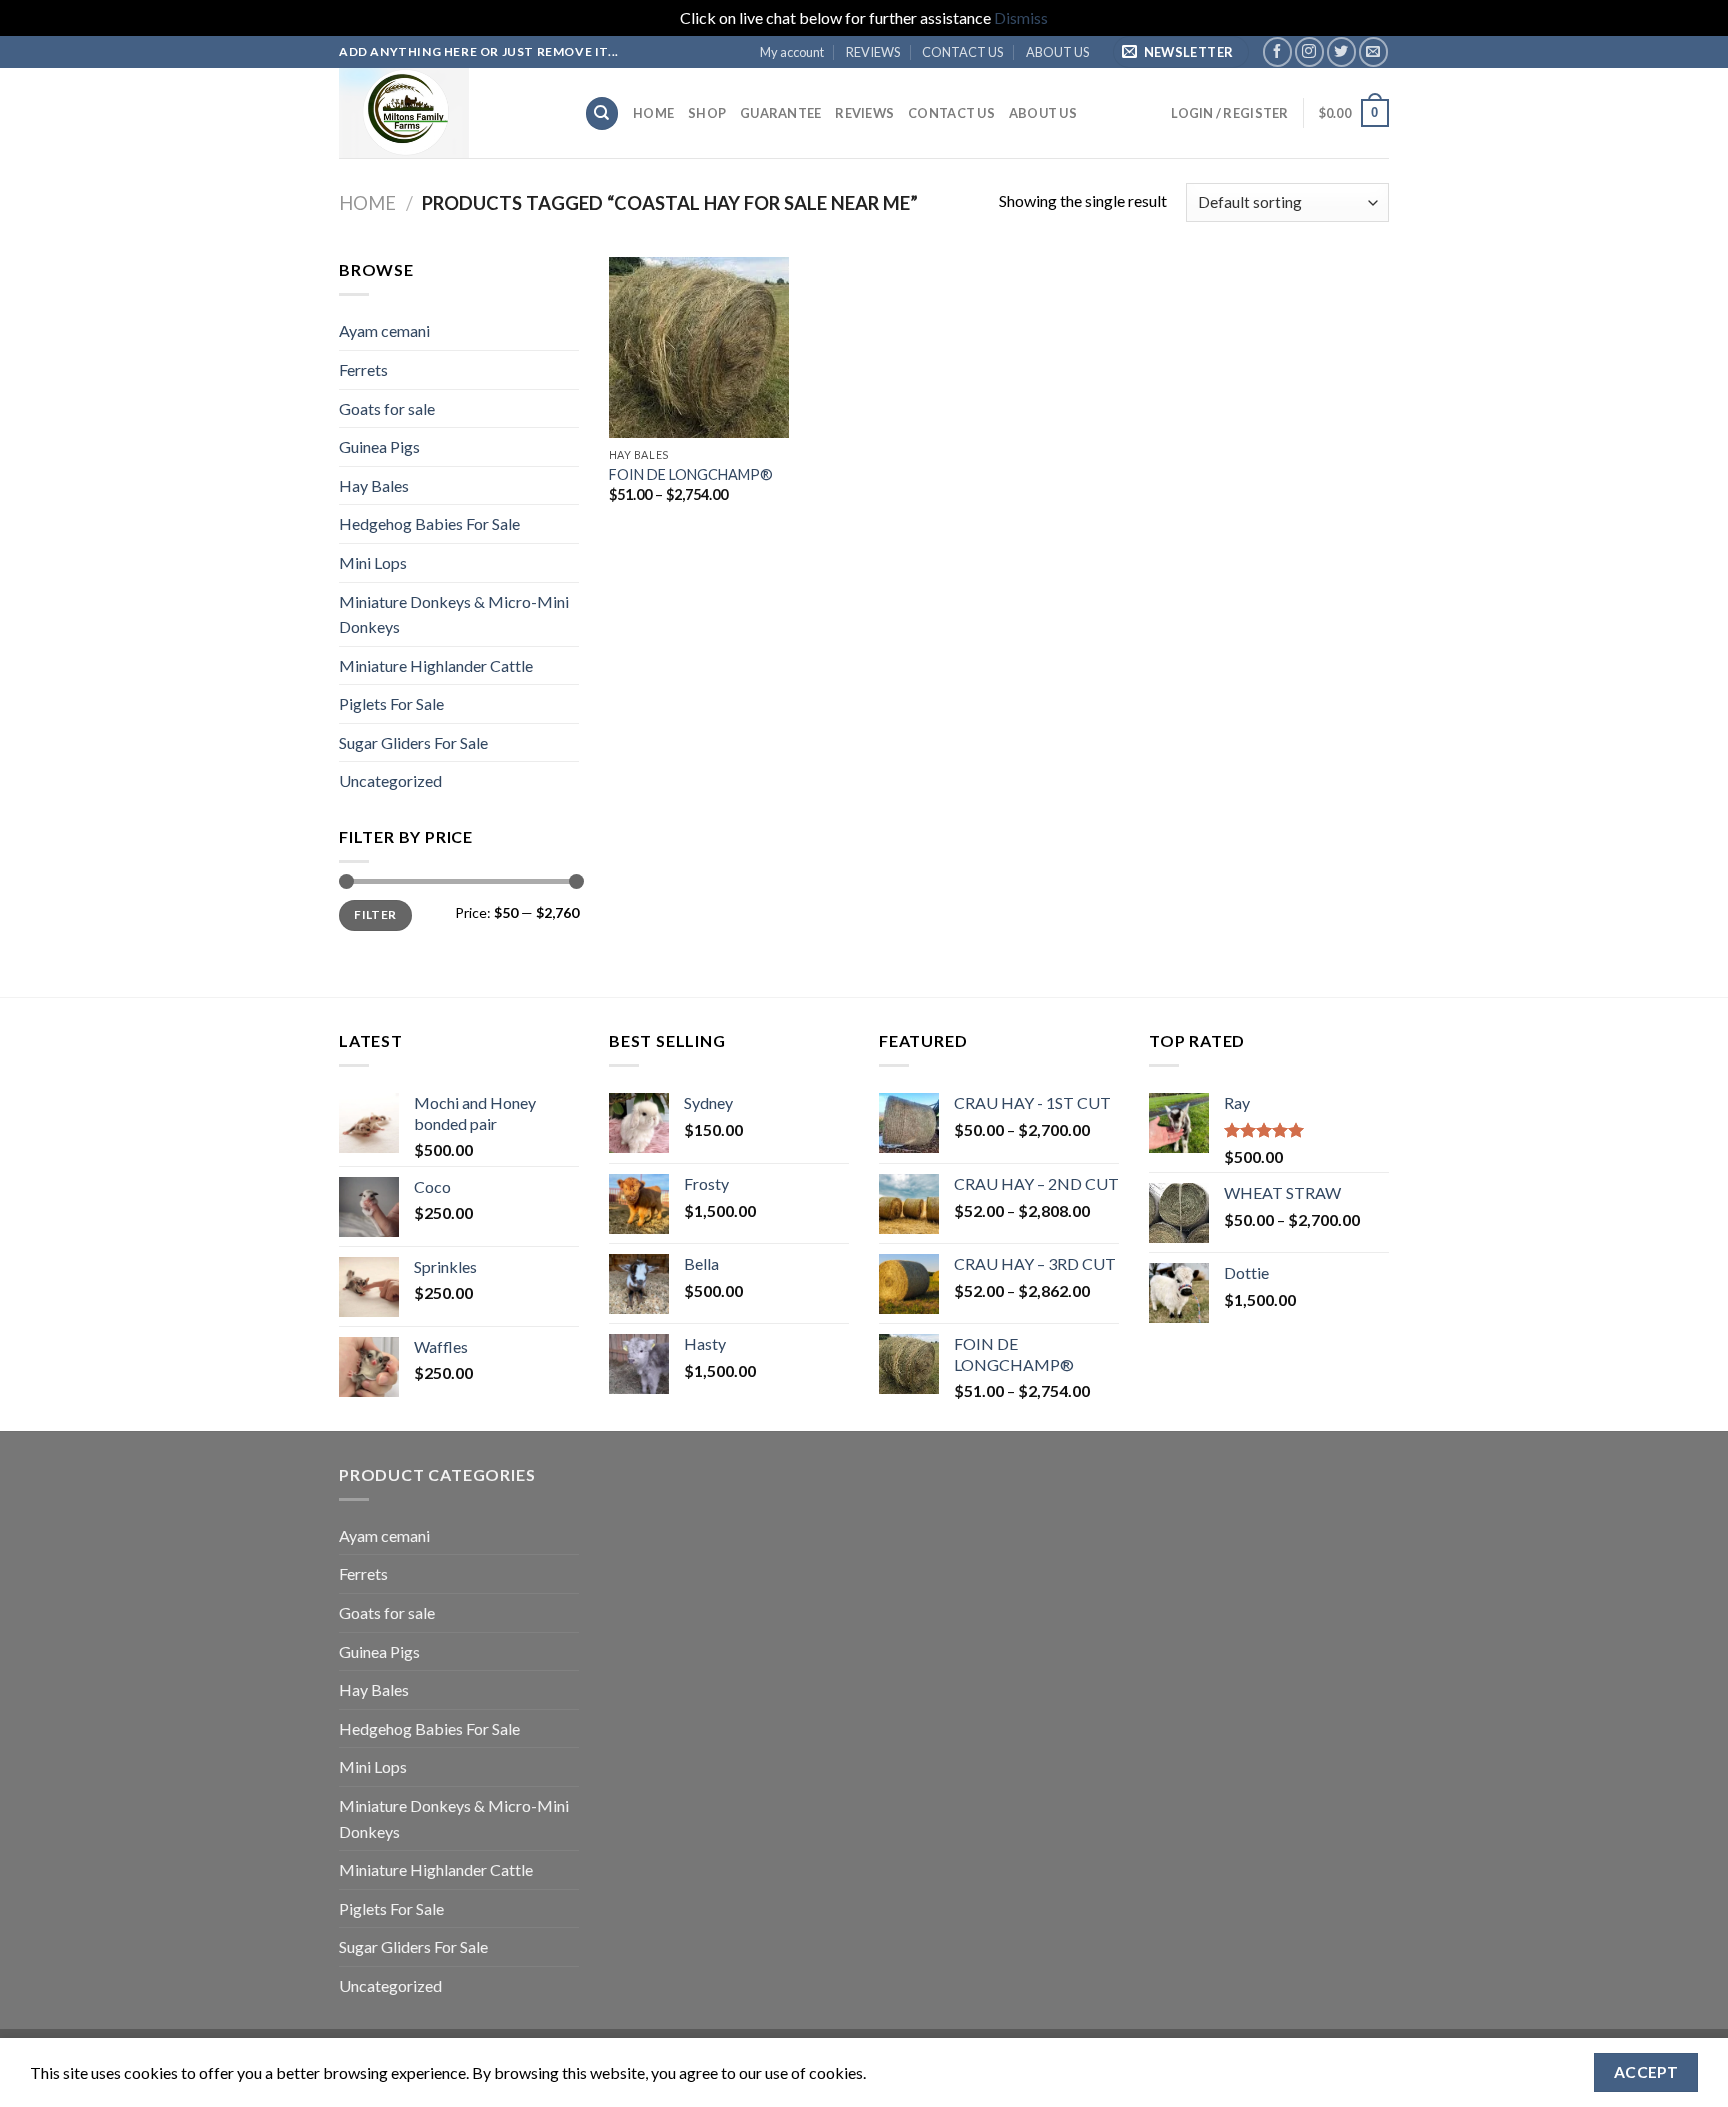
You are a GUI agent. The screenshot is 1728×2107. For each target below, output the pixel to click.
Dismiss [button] (1021, 17)
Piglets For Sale (391, 703)
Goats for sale (387, 408)
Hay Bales (374, 485)
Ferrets (363, 369)
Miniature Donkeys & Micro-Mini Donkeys (454, 614)
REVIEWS (873, 52)
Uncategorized (390, 780)
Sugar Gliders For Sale (413, 742)
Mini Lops (373, 562)
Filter (375, 914)
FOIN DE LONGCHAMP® (691, 474)
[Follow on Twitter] (1341, 51)
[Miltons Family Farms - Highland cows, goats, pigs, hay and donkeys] (446, 113)
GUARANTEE (780, 113)
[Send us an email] (1373, 51)
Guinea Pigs (379, 446)
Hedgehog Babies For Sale (429, 523)
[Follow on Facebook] (1277, 51)
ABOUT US (1057, 52)
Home (367, 203)
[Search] (602, 113)
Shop (707, 113)
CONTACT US (962, 52)
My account (792, 52)
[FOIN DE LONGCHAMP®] (699, 347)
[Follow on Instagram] (1309, 51)
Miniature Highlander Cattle (436, 665)
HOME (653, 113)
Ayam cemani (384, 330)
